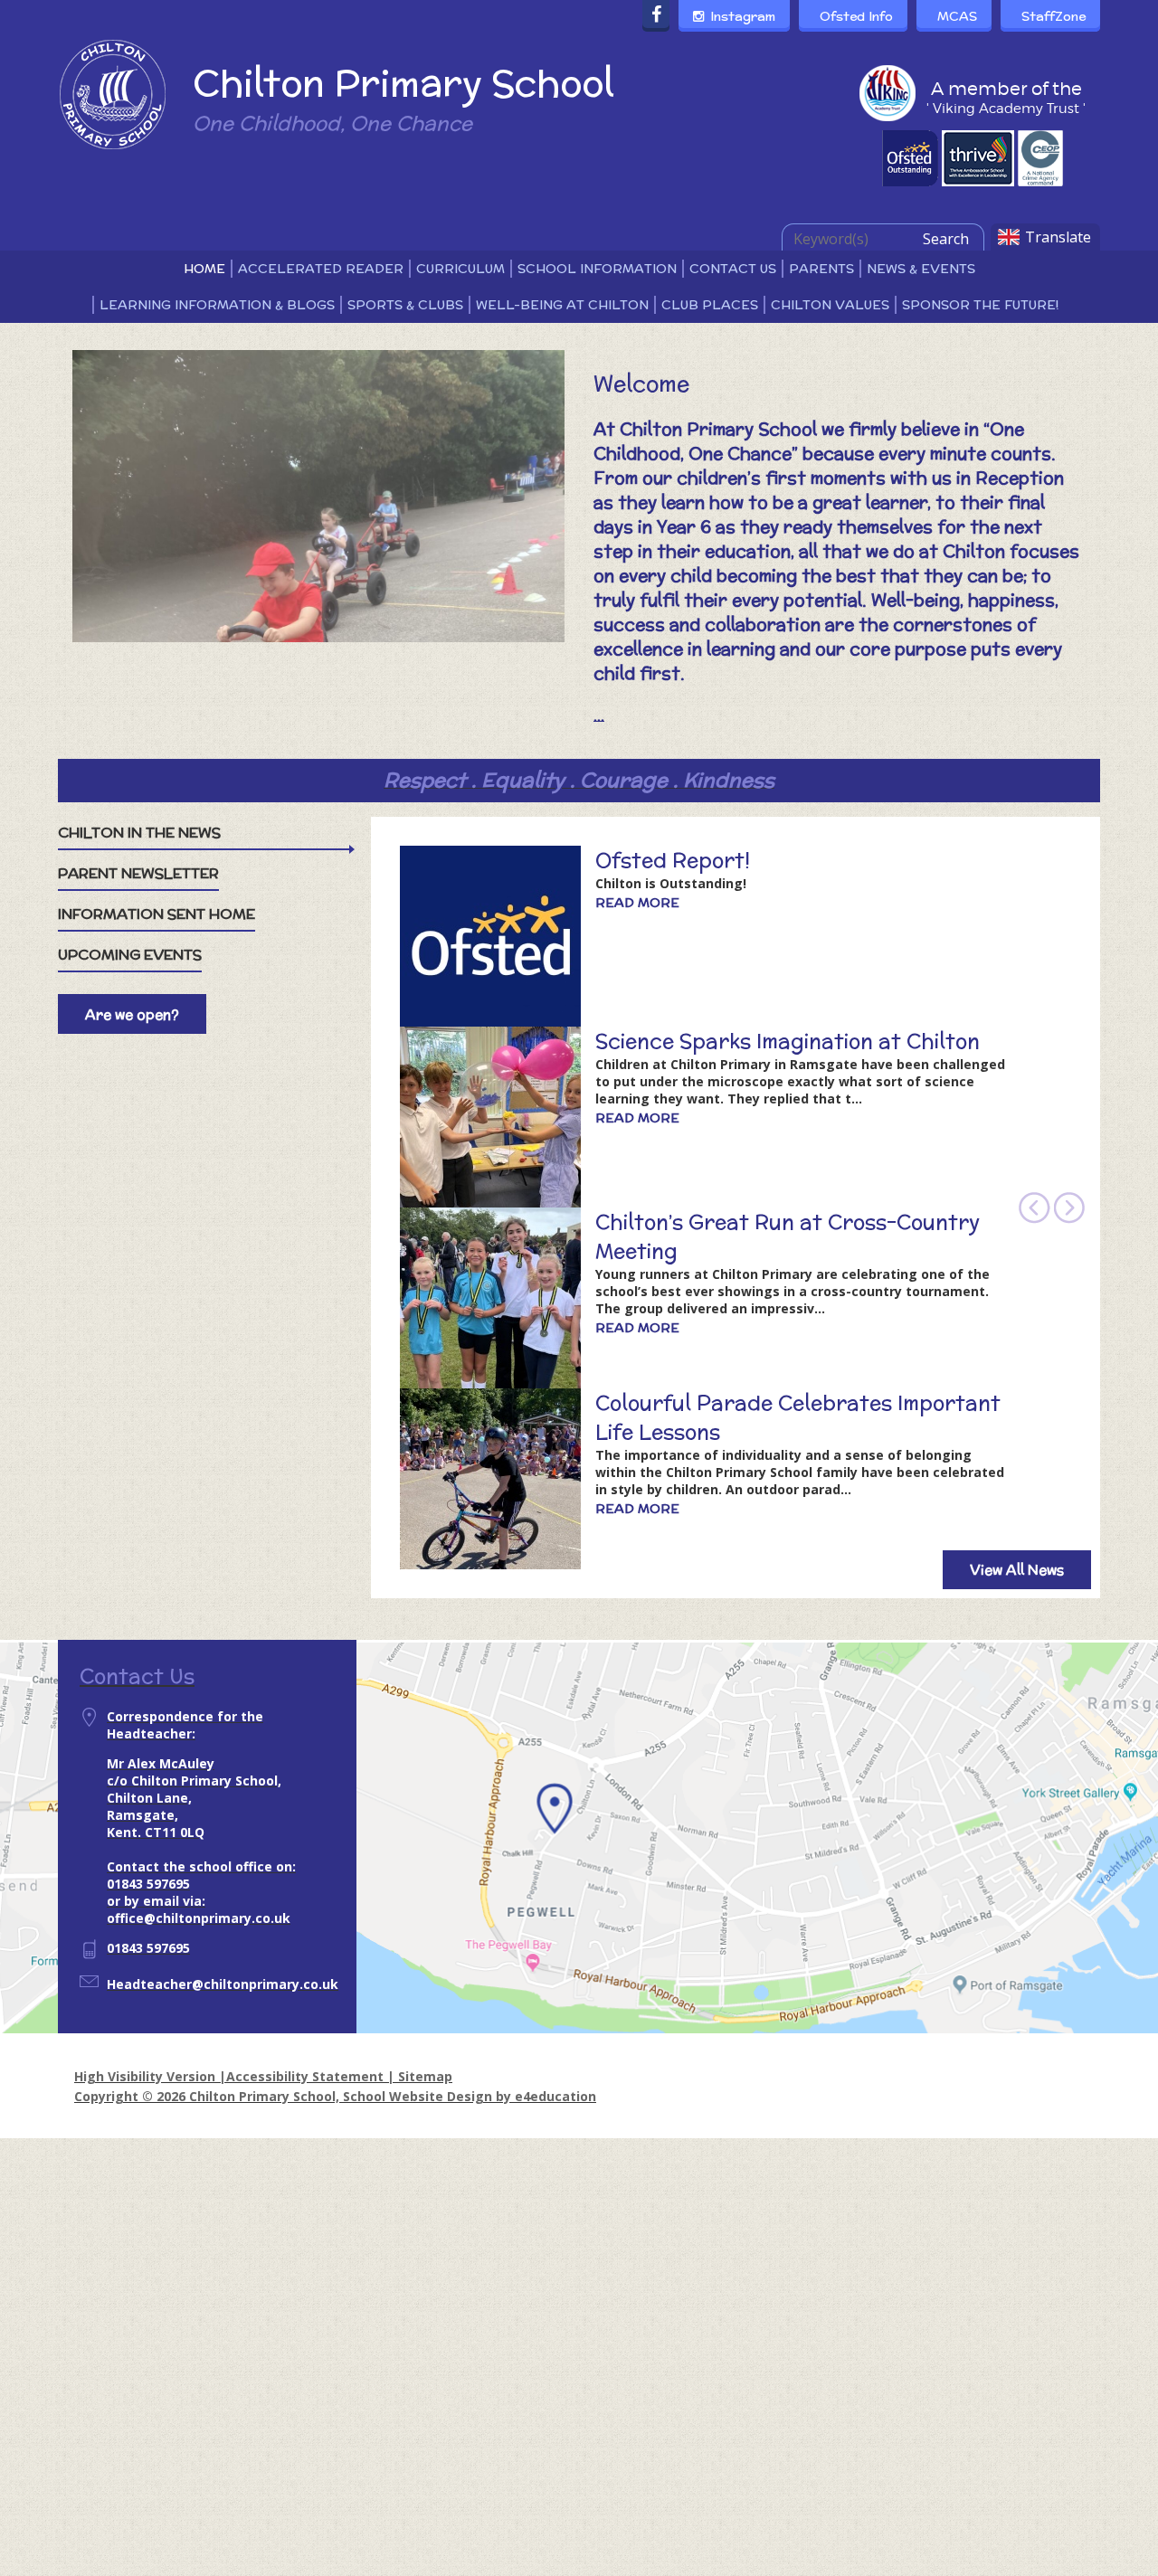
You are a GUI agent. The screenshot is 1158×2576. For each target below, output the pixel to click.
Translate (1058, 237)
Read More (637, 903)
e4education (555, 2096)
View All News (1017, 1570)
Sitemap (425, 2076)
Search (946, 239)
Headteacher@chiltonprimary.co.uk (223, 1984)
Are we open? (132, 1014)
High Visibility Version (145, 2076)
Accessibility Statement (305, 2076)
